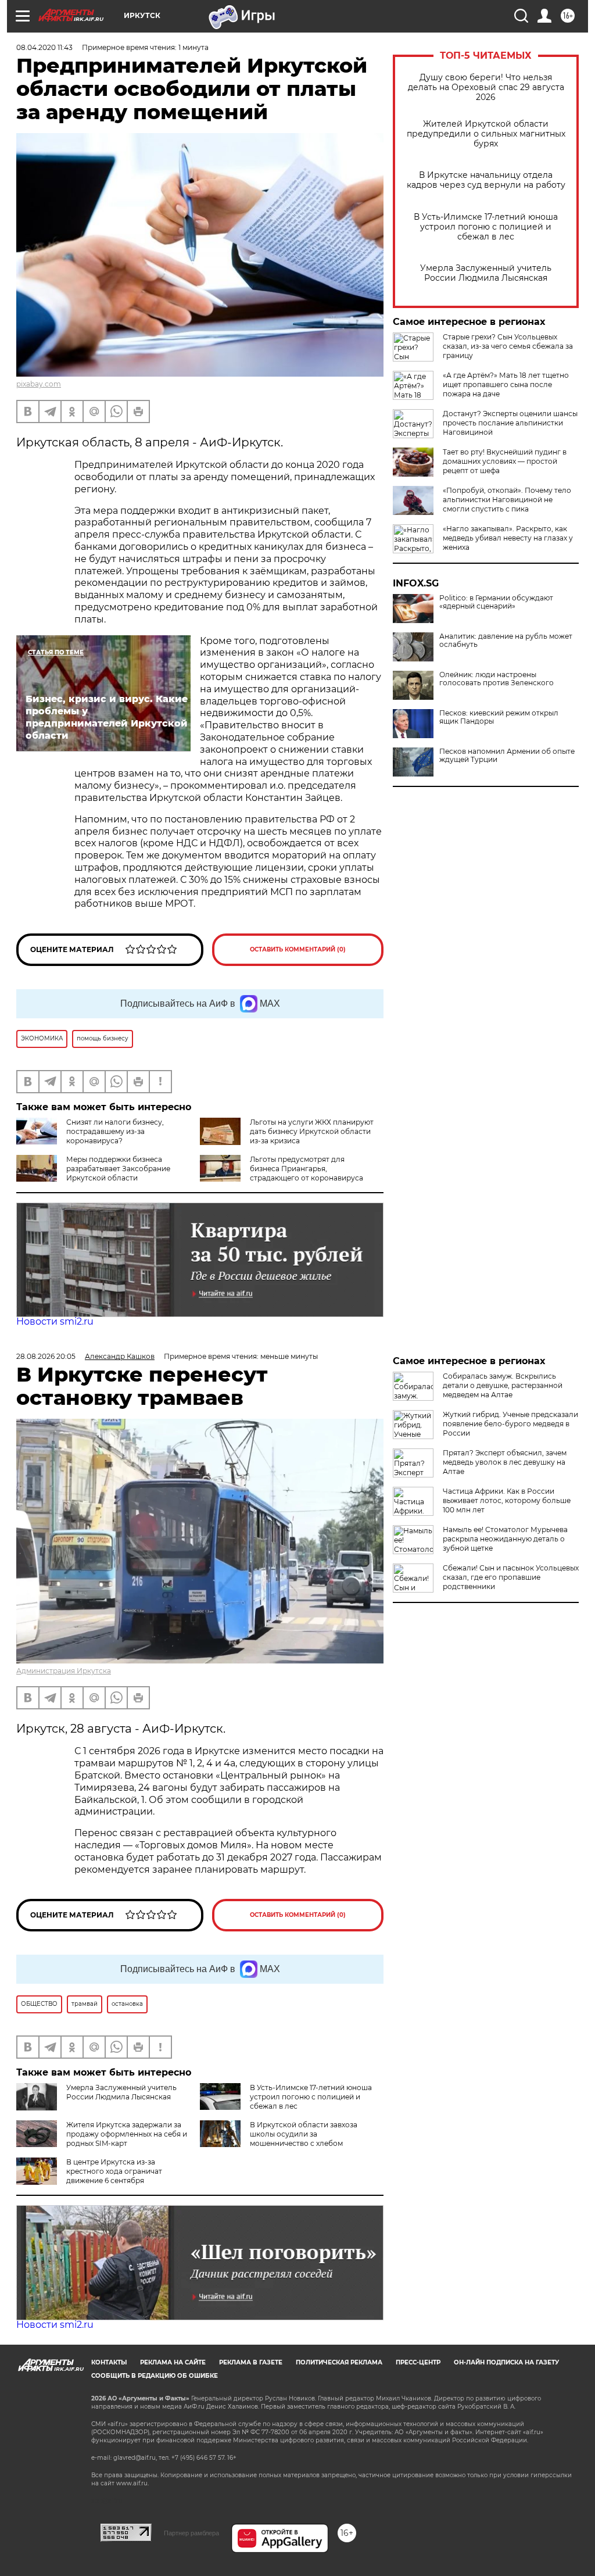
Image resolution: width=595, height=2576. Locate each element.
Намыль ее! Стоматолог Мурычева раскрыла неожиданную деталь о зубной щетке (505, 1539)
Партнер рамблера (191, 2533)
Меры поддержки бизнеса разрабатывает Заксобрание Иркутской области (118, 1169)
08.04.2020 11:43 (44, 47)
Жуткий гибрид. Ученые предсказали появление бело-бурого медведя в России (510, 1424)
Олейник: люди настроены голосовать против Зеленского (497, 679)
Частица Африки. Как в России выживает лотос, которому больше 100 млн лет (507, 1500)
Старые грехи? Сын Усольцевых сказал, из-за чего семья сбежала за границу (508, 346)
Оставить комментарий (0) (298, 949)
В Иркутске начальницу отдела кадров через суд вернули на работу (486, 180)
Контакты (109, 2362)
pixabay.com (39, 384)
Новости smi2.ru (55, 1321)
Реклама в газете (251, 2362)
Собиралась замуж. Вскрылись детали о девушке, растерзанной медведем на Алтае (503, 1385)
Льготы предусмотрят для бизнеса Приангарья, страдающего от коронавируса (307, 1169)
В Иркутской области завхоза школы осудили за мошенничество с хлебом (304, 2134)
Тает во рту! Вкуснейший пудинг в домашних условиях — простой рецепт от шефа (505, 461)
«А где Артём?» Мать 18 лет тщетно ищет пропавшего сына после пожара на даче (506, 384)
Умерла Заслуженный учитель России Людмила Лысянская (486, 273)
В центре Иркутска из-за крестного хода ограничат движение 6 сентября (114, 2171)
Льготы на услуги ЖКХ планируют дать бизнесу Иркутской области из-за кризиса (312, 1131)
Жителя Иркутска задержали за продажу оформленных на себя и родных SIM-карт (127, 2134)
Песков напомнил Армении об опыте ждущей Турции (507, 756)
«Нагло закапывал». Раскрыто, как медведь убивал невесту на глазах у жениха (508, 538)
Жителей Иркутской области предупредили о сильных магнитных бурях (486, 134)
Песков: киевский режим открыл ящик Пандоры (499, 717)
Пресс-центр (418, 2362)
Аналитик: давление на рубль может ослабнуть (506, 641)
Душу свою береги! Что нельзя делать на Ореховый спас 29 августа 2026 (486, 87)
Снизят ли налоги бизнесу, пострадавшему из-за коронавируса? (115, 1131)
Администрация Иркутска (64, 1671)
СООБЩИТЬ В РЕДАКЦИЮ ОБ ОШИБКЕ (155, 2376)
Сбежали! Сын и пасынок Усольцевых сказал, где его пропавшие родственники (511, 1577)
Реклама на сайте (173, 2362)
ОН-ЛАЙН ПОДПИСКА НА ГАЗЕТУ (506, 2362)
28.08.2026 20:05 (46, 1356)
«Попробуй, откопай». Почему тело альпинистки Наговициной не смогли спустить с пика (507, 500)
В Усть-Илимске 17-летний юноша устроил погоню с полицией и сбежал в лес (486, 227)
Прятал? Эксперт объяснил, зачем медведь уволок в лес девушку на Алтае (505, 1462)
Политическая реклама (339, 2362)
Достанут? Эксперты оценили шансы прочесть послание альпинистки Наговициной (510, 423)
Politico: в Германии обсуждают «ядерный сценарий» (496, 602)
